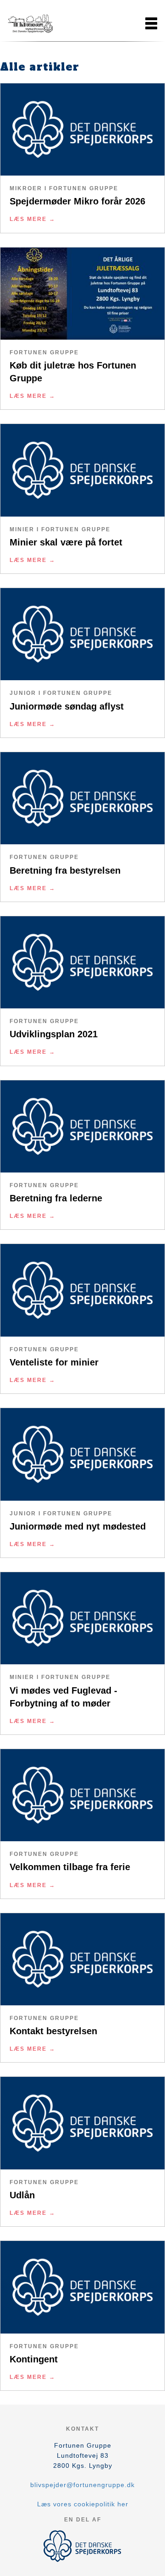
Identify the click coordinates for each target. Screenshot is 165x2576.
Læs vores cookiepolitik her (83, 2504)
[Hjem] (30, 23)
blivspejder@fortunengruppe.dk (82, 2485)
